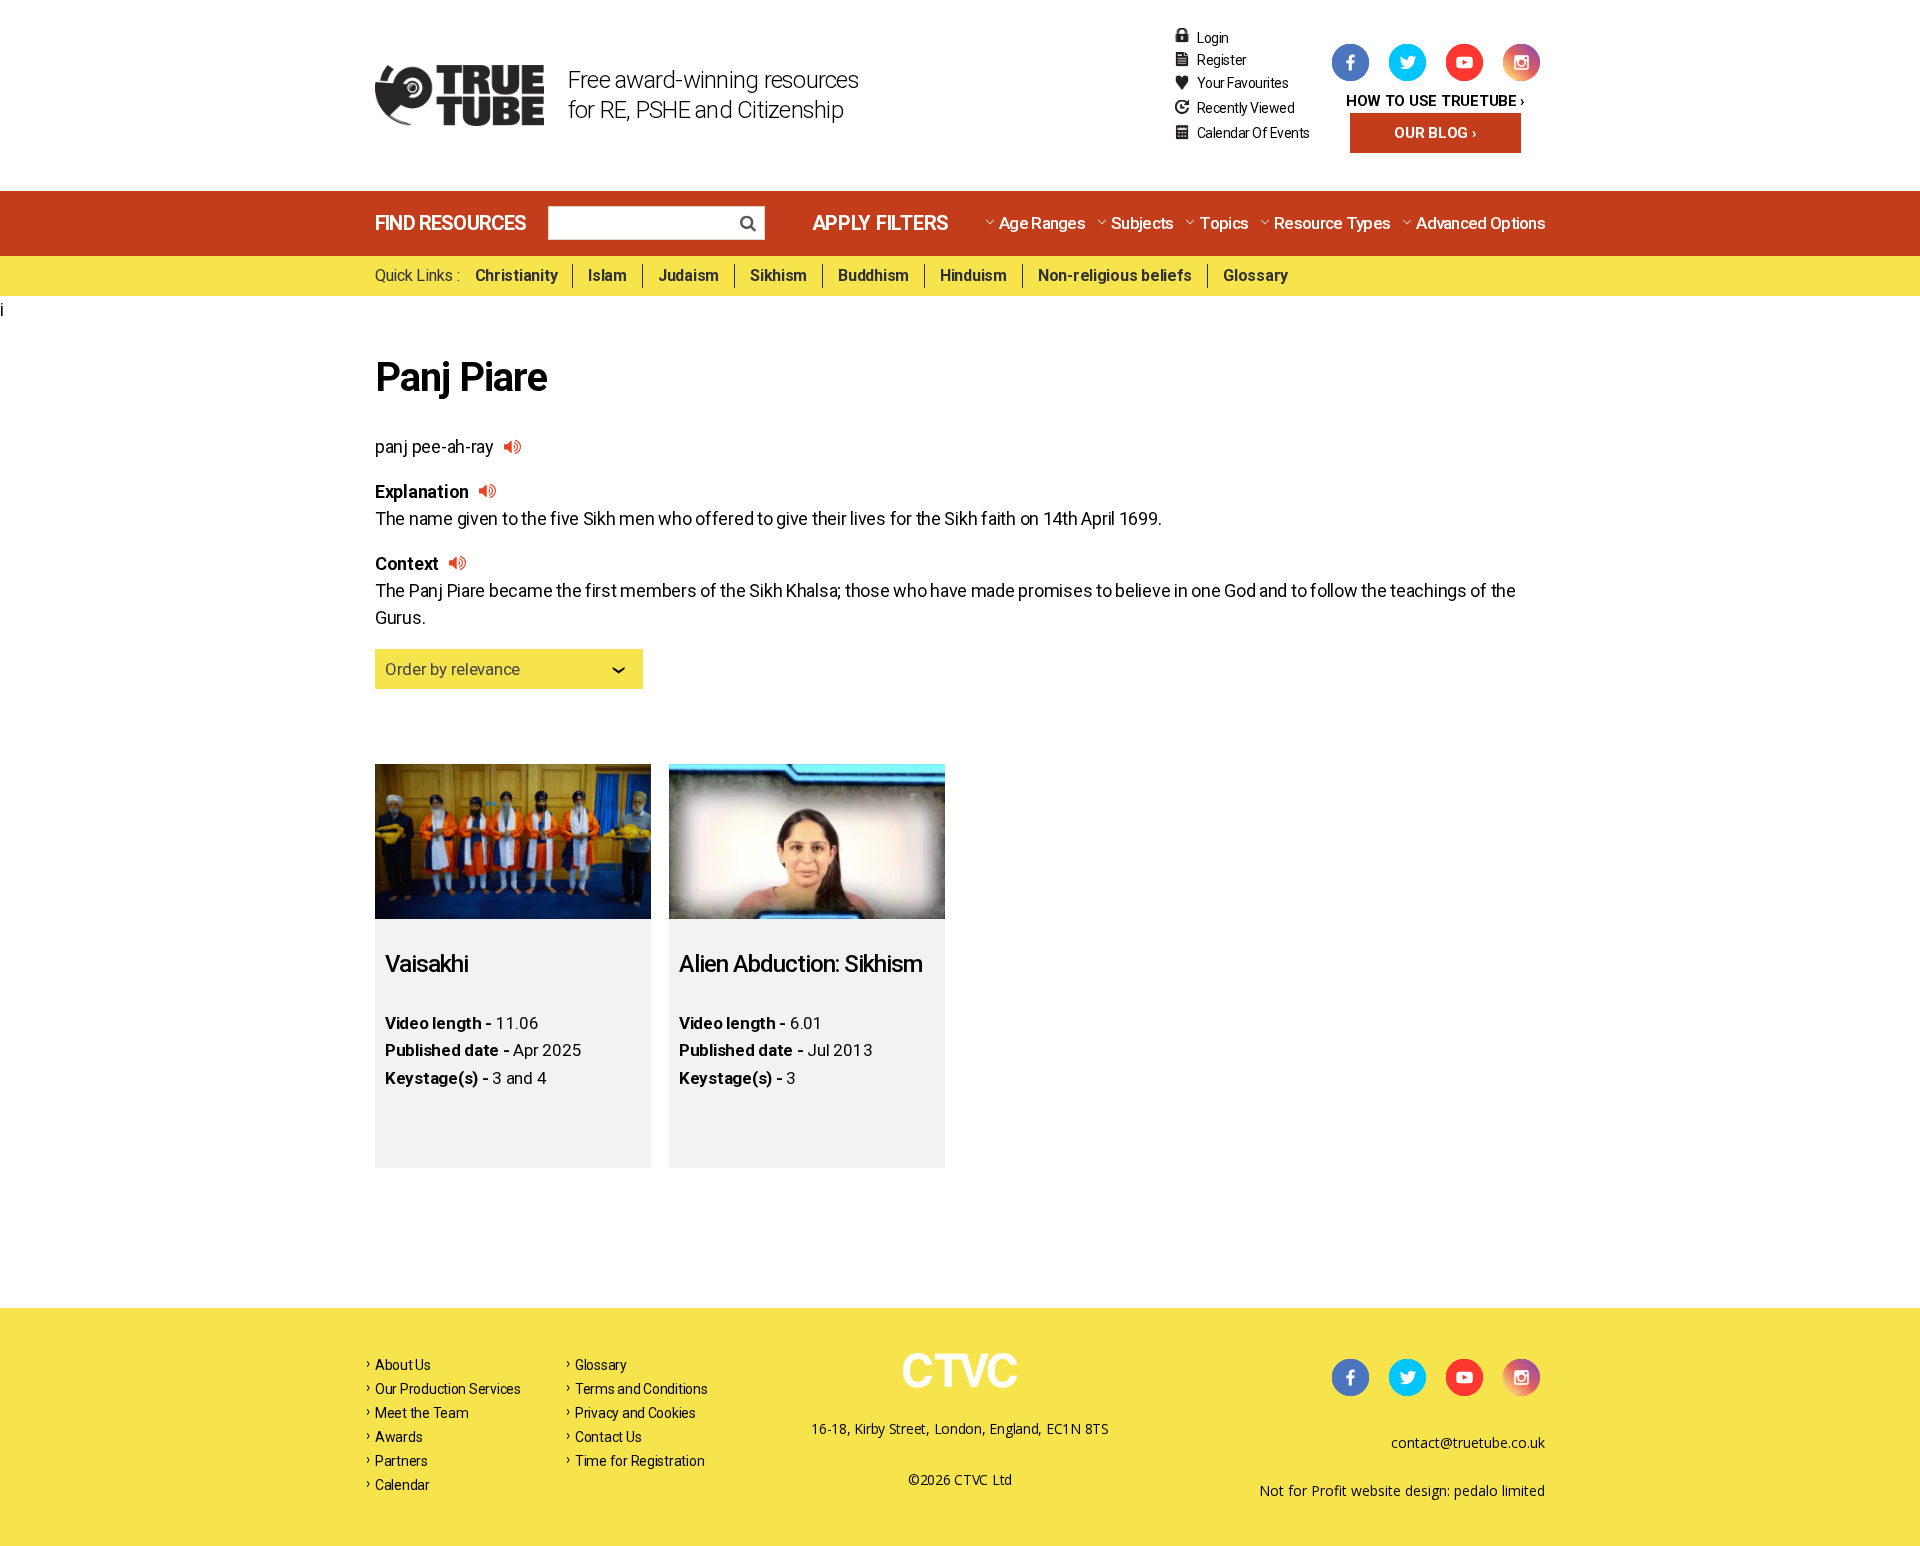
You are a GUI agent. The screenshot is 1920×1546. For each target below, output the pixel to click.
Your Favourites (1243, 83)
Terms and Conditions (641, 1389)
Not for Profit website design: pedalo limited (1402, 1490)
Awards (398, 1437)
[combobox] (509, 669)
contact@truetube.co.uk (1468, 1442)
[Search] (753, 225)
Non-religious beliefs (1115, 275)
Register (1222, 60)
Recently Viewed (1246, 108)
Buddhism (873, 275)
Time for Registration (639, 1461)
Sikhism (778, 275)
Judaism (688, 275)
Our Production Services (448, 1389)
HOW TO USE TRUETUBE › (1435, 101)
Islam (607, 275)
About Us (403, 1365)
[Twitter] (1407, 62)
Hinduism (973, 275)
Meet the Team (422, 1413)
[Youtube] (1464, 62)
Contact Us (608, 1437)
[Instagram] (1521, 62)
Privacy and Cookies (635, 1413)
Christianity (516, 275)
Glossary (1255, 275)
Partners (401, 1461)
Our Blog (1431, 133)
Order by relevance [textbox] (452, 669)
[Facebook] (1350, 62)
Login (1213, 38)
